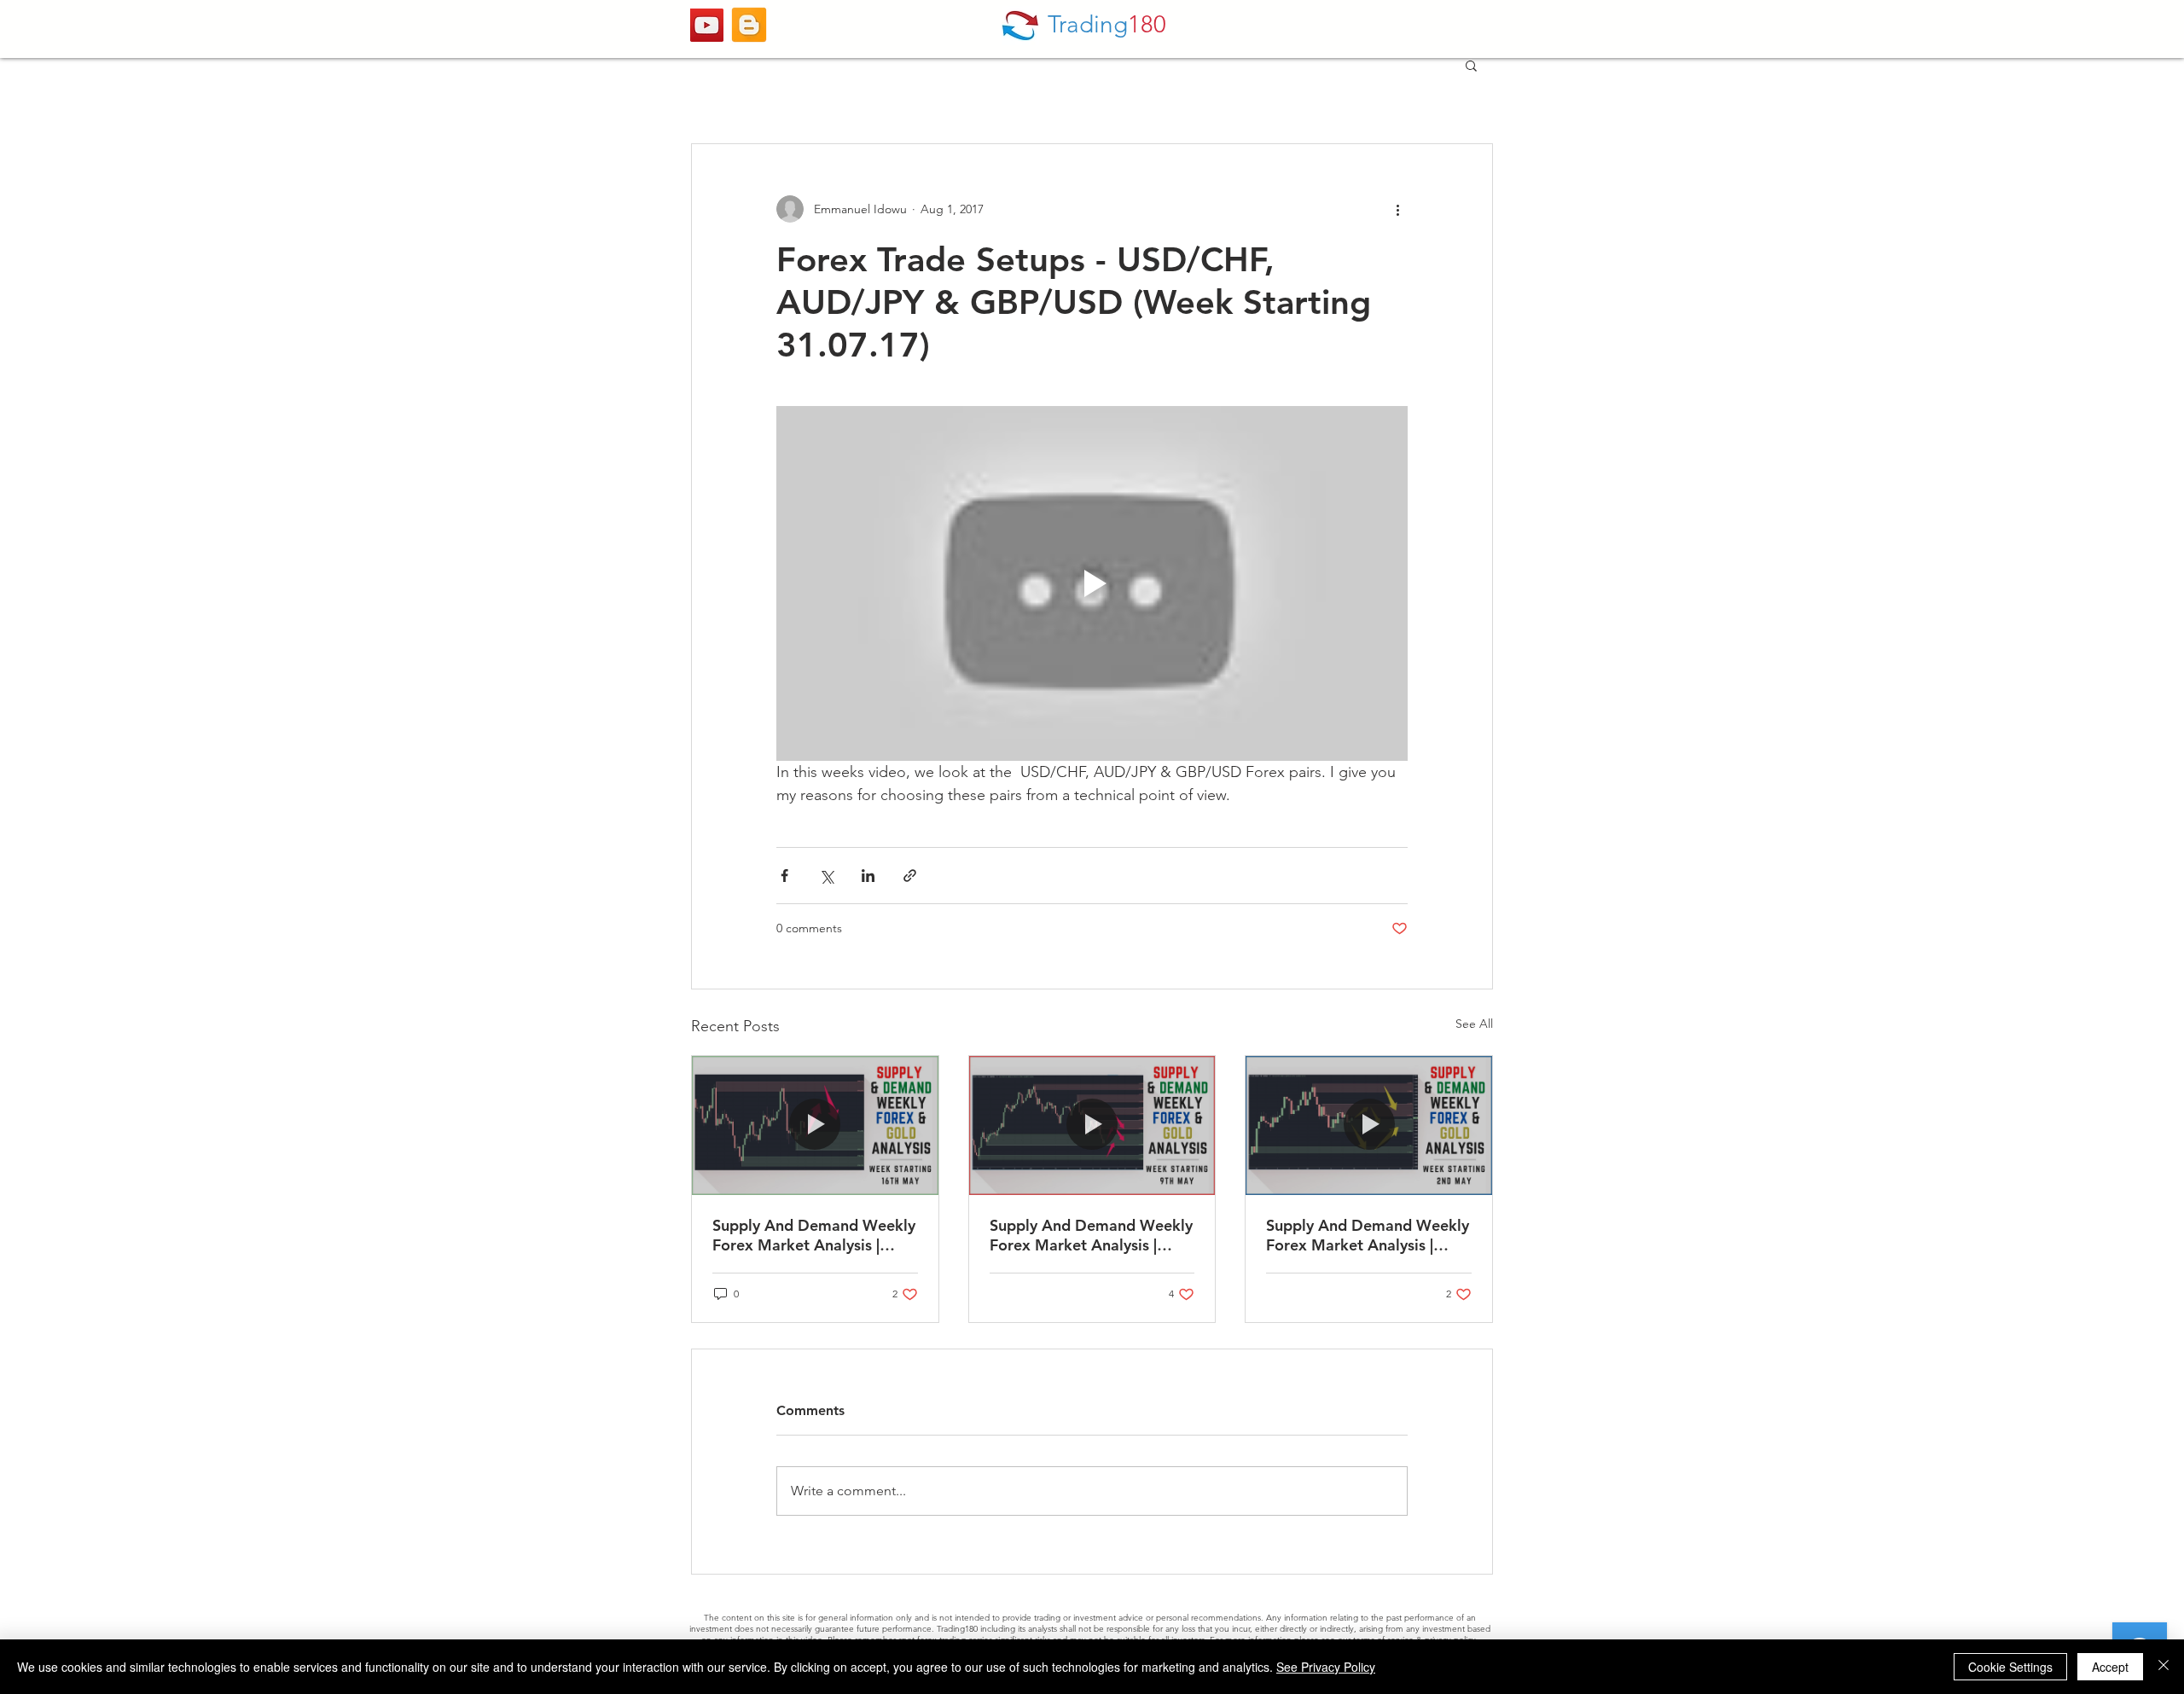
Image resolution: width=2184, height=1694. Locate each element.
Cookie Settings (2010, 1667)
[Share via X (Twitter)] (826, 876)
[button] (1471, 65)
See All (1474, 1024)
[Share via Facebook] (784, 876)
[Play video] (1092, 583)
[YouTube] (707, 25)
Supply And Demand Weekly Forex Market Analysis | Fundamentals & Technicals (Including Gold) (814, 1235)
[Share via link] (910, 876)
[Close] (2164, 1667)
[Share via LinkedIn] (868, 876)
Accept (2110, 1667)
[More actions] (1397, 209)
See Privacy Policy (1326, 1667)
